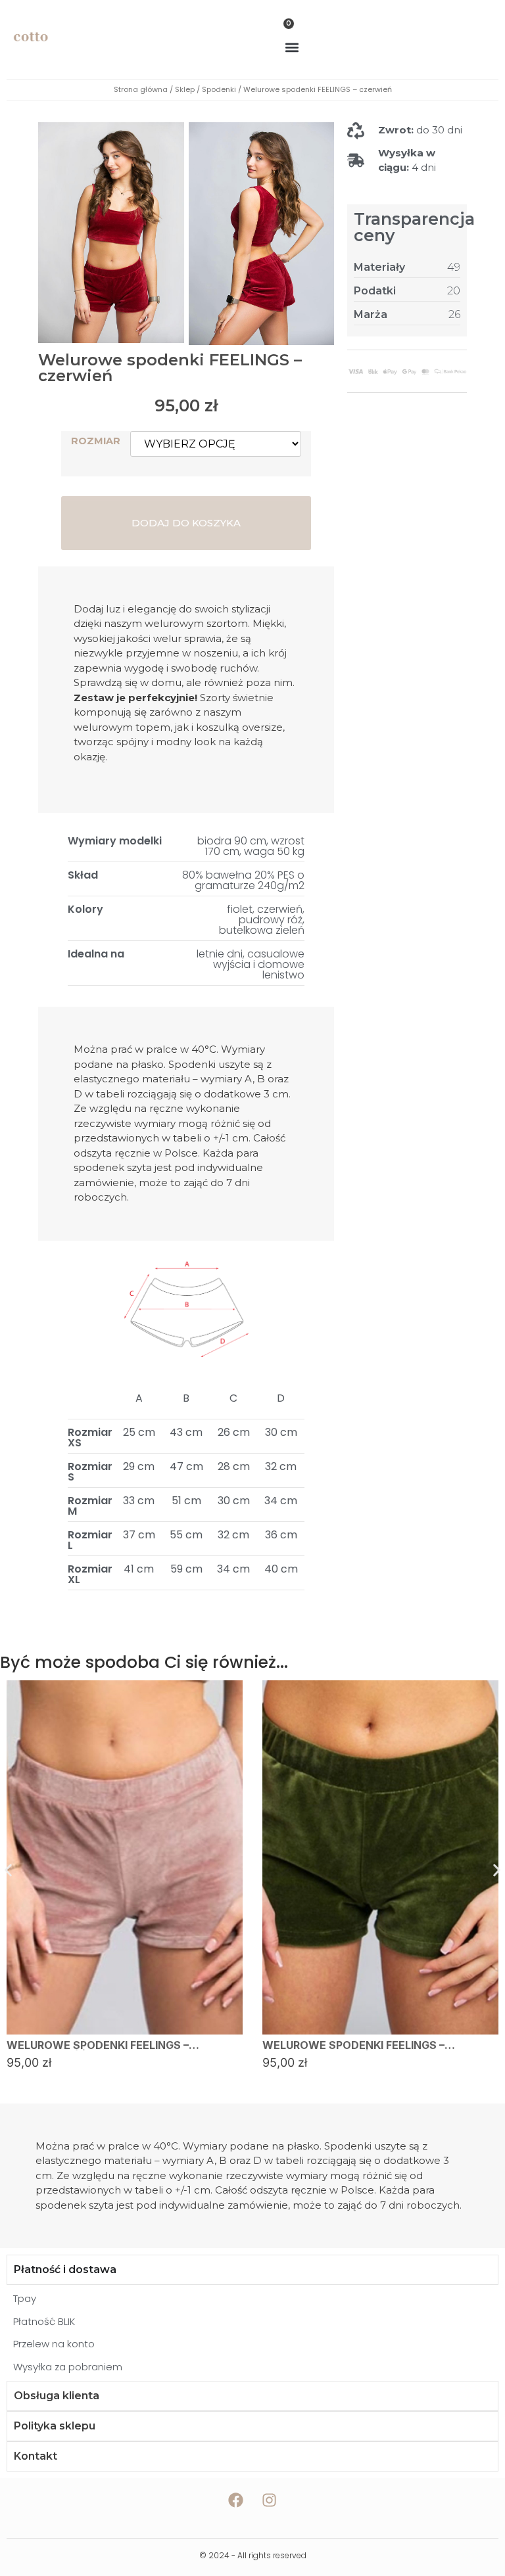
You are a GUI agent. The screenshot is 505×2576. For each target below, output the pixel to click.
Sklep (185, 89)
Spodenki (219, 89)
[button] (292, 47)
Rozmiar (96, 441)
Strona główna (141, 89)
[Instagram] (270, 2500)
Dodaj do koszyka (186, 523)
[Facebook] (236, 2500)
